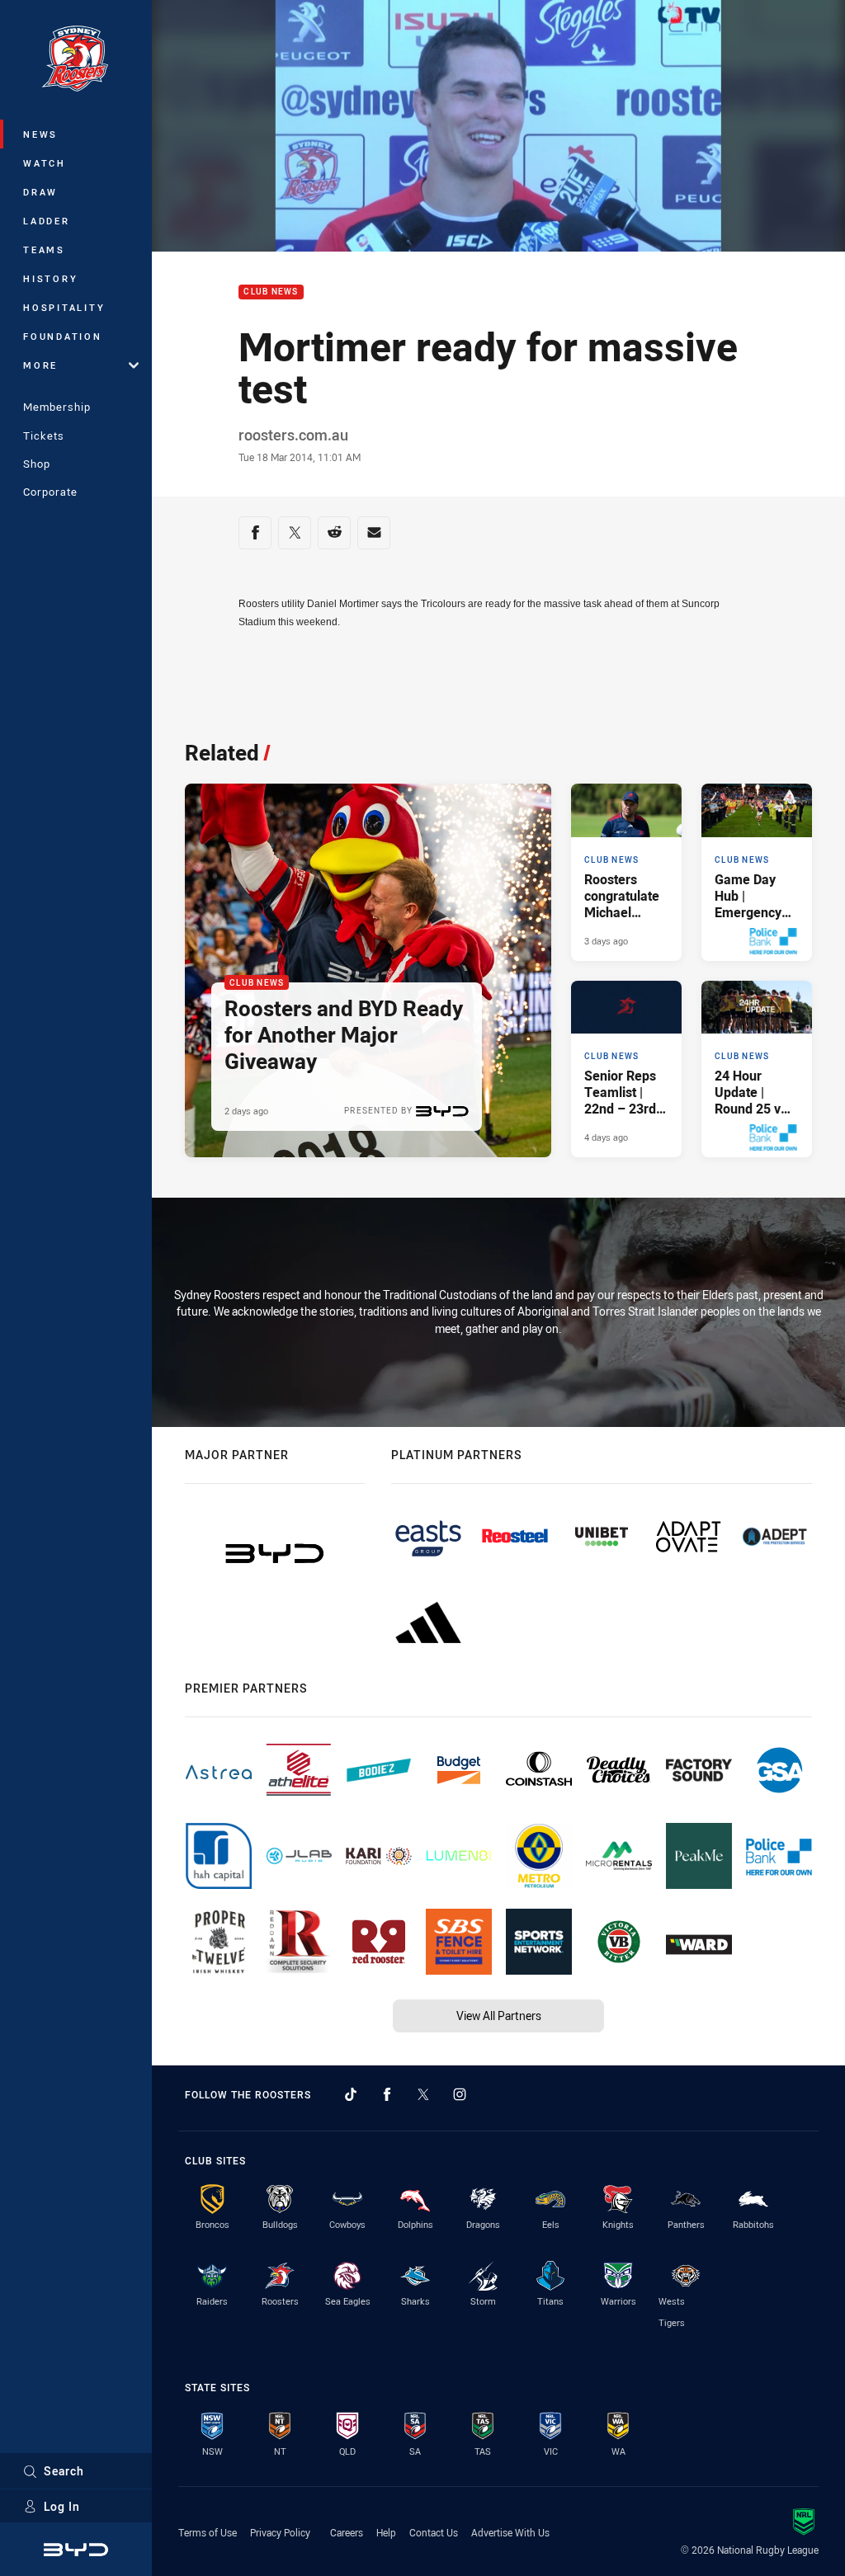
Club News (271, 292)
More (40, 365)
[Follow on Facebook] (387, 2094)
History (50, 278)
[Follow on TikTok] (351, 2094)
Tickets (44, 436)
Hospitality (64, 307)
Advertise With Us (510, 2532)
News (40, 134)
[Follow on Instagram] (460, 2094)
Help (386, 2532)
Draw (40, 192)
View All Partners (499, 2016)
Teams (44, 250)
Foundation (63, 336)
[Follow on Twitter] (423, 2094)
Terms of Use (208, 2532)
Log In (62, 2506)
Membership (57, 407)
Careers (347, 2532)
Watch (45, 163)
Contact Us (434, 2532)
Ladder (47, 221)
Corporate (50, 492)
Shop (37, 464)
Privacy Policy (280, 2532)
